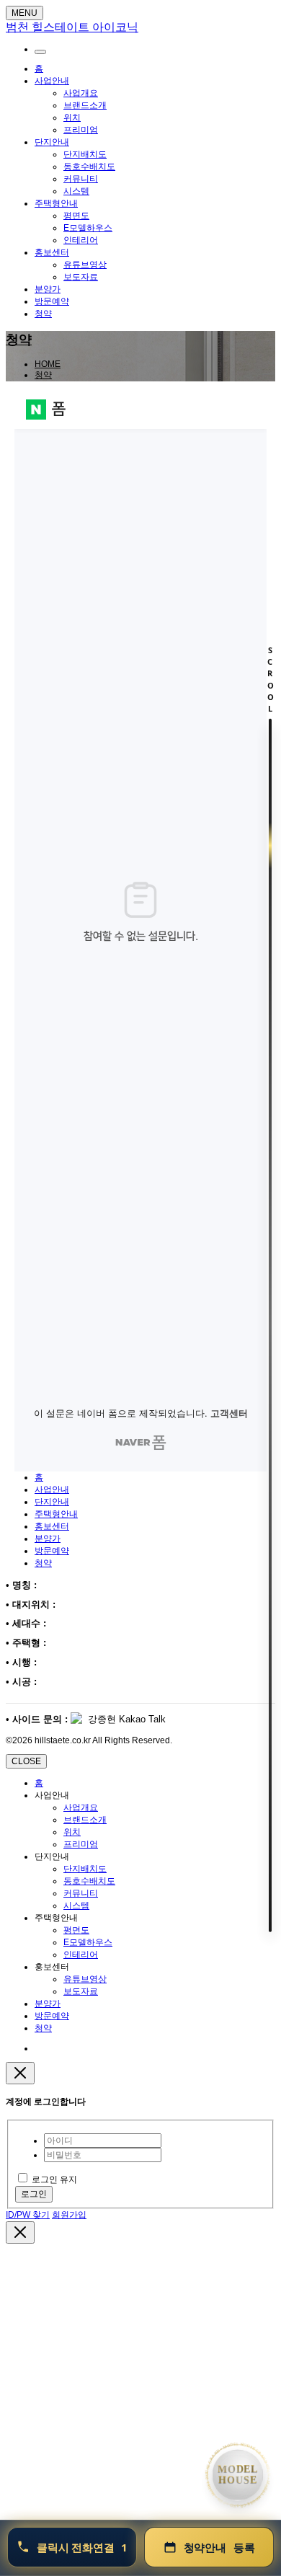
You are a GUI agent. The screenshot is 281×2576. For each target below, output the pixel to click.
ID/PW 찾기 (28, 2215)
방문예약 (52, 301)
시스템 (76, 191)
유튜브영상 (85, 265)
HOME (48, 364)
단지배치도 (85, 154)
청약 (43, 314)
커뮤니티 (81, 179)
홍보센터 (52, 252)
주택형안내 (56, 203)
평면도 (76, 216)
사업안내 (52, 81)
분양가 (48, 289)
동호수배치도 (89, 167)
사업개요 (81, 93)
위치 (72, 118)
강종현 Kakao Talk (125, 1719)
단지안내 (52, 142)
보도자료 (81, 277)
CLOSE (26, 1761)
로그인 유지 (54, 2179)
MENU (24, 13)
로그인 (34, 2194)
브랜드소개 (85, 105)
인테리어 (81, 240)
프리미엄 (81, 130)
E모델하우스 (88, 228)
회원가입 (69, 2215)
